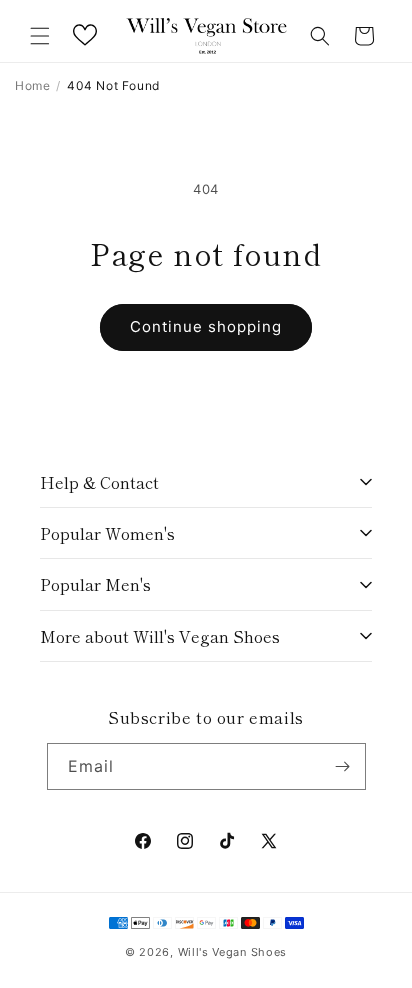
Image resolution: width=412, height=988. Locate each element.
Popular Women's (107, 533)
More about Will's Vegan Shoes (160, 636)
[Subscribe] (343, 766)
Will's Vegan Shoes (233, 952)
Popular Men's (95, 584)
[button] (40, 36)
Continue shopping (206, 326)
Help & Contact (99, 482)
